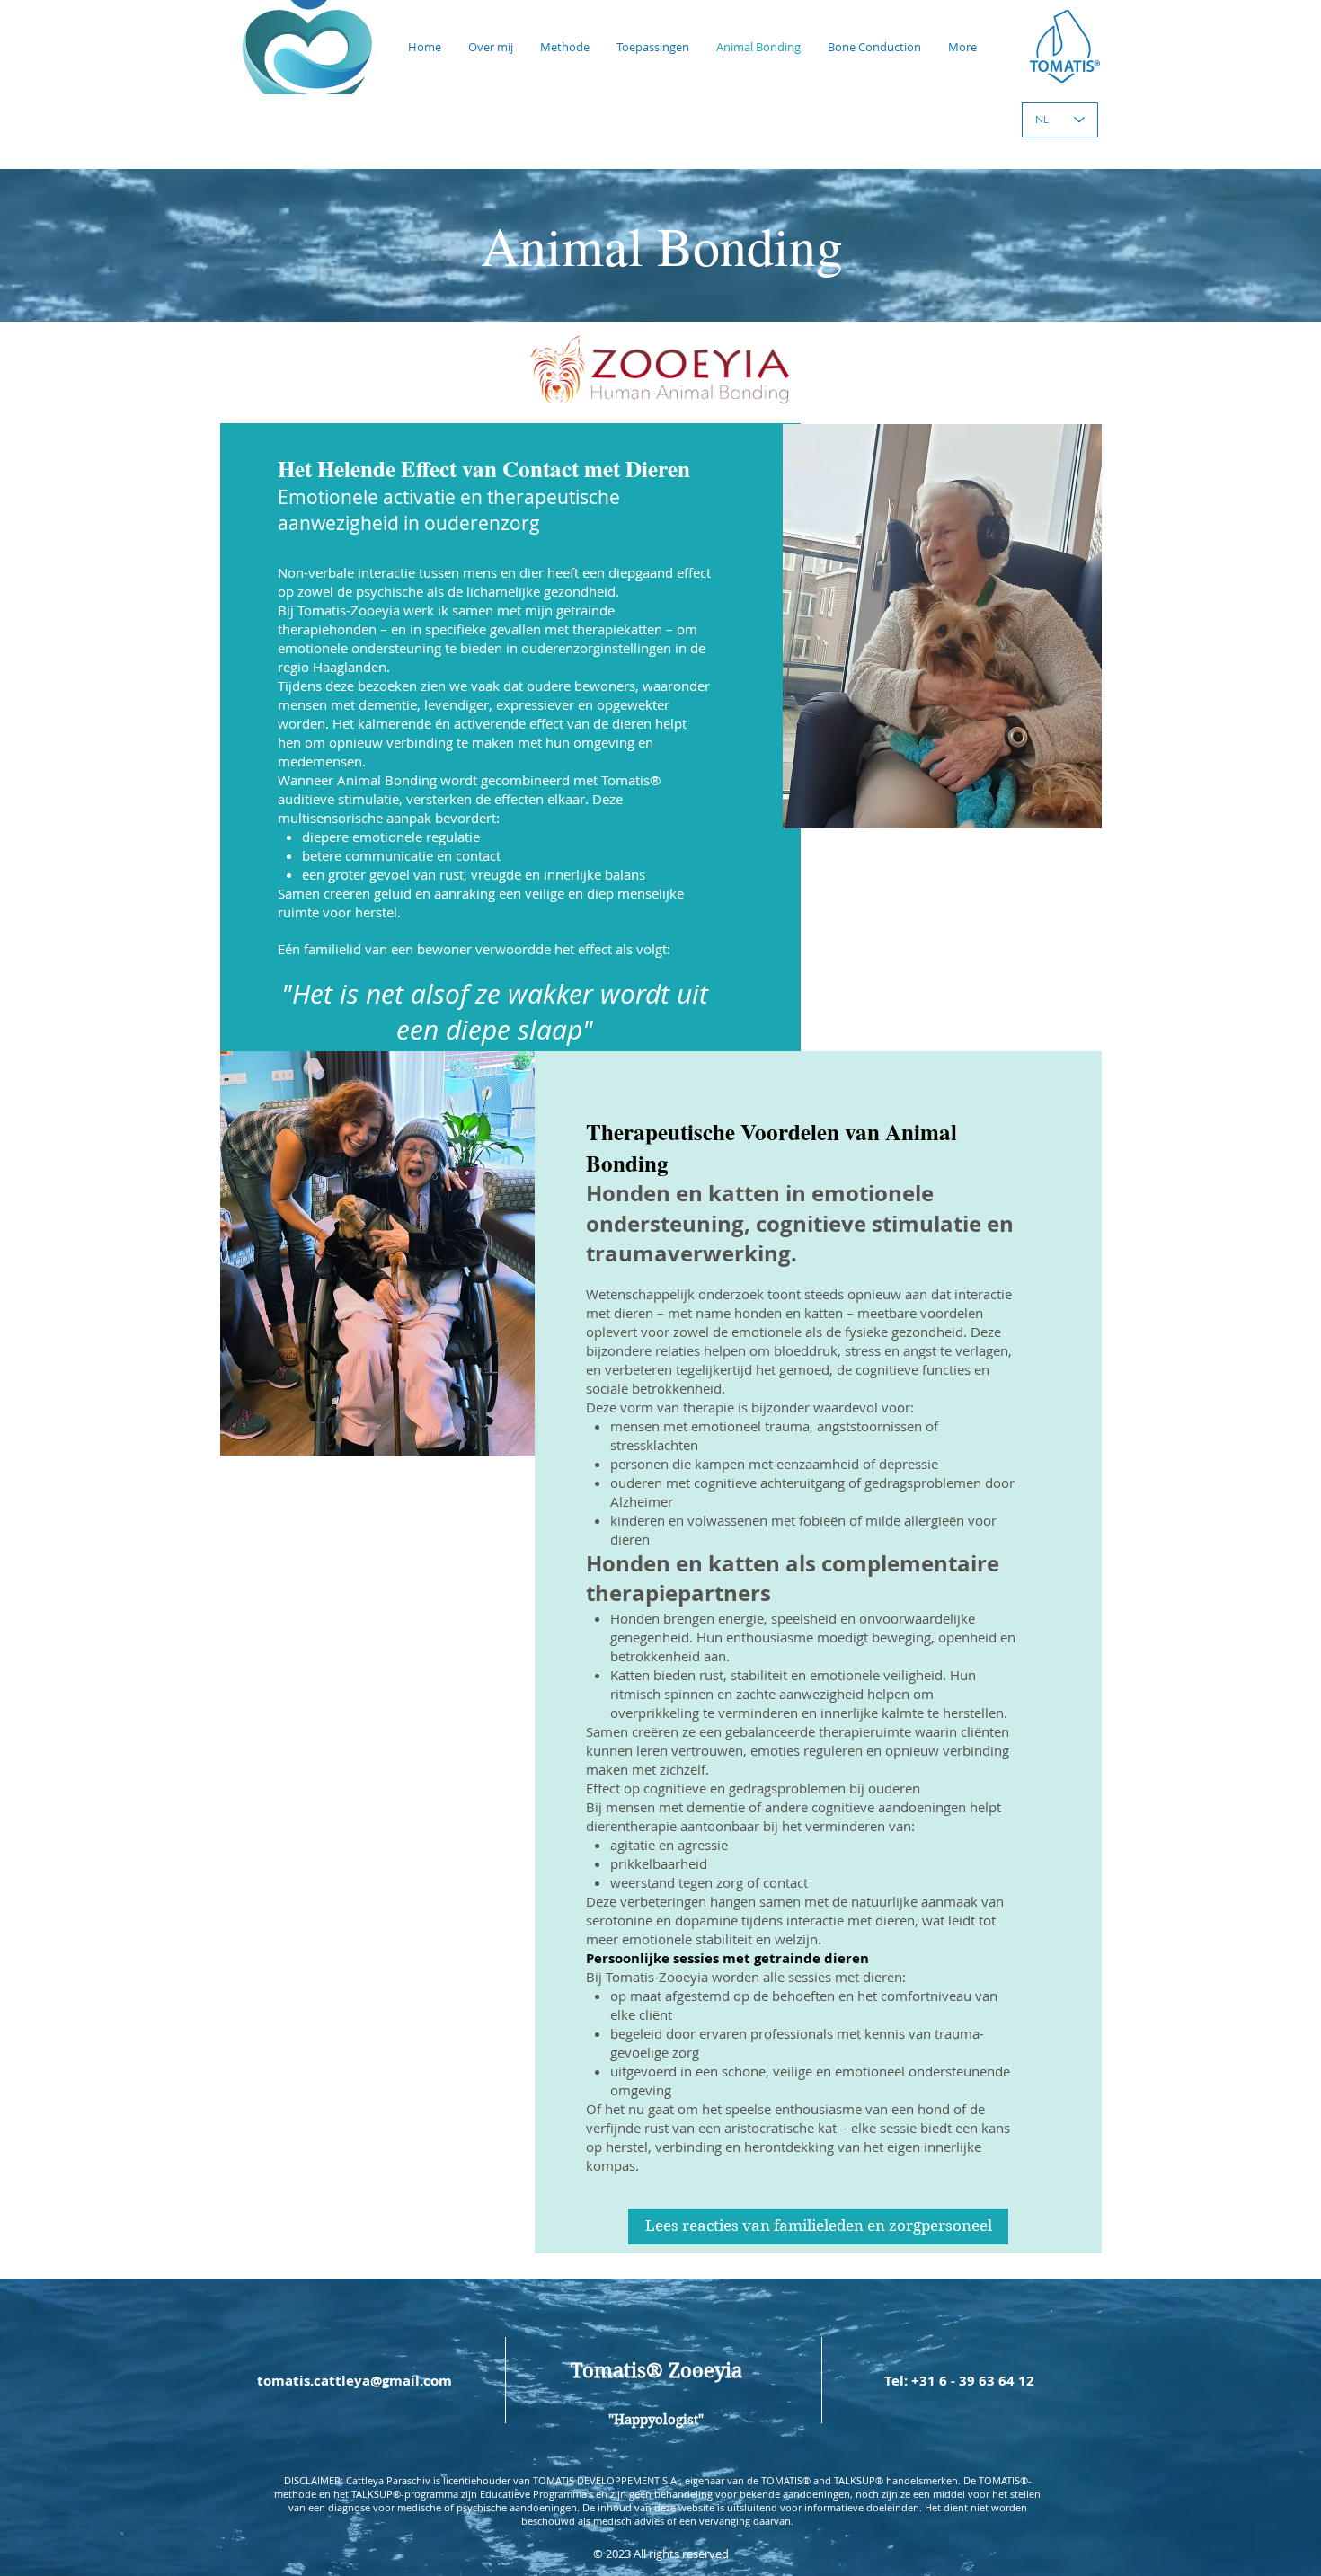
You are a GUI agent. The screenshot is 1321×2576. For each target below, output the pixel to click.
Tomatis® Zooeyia (656, 2370)
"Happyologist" (656, 2420)
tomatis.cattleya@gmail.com (355, 2381)
